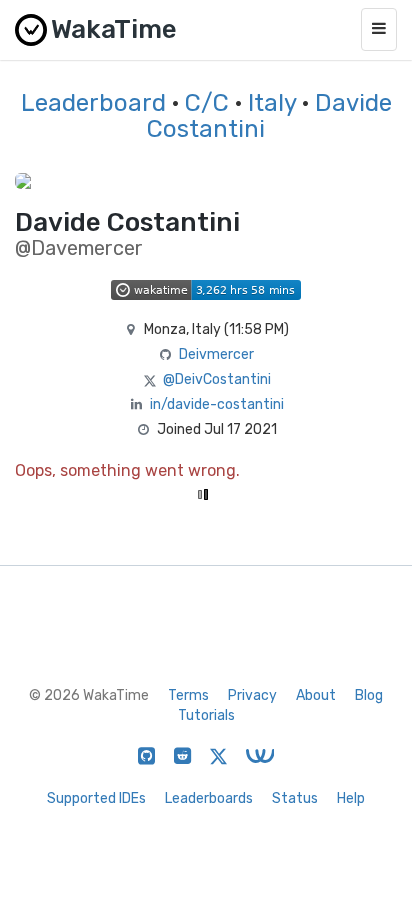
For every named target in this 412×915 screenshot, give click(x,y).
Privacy (252, 695)
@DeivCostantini (217, 379)
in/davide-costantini (217, 404)
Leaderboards (209, 798)
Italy (272, 103)
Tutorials (206, 715)
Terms (188, 695)
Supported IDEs (96, 798)
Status (295, 798)
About (316, 695)
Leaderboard (93, 103)
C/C (207, 103)
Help (351, 798)
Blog (369, 695)
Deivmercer (216, 354)
